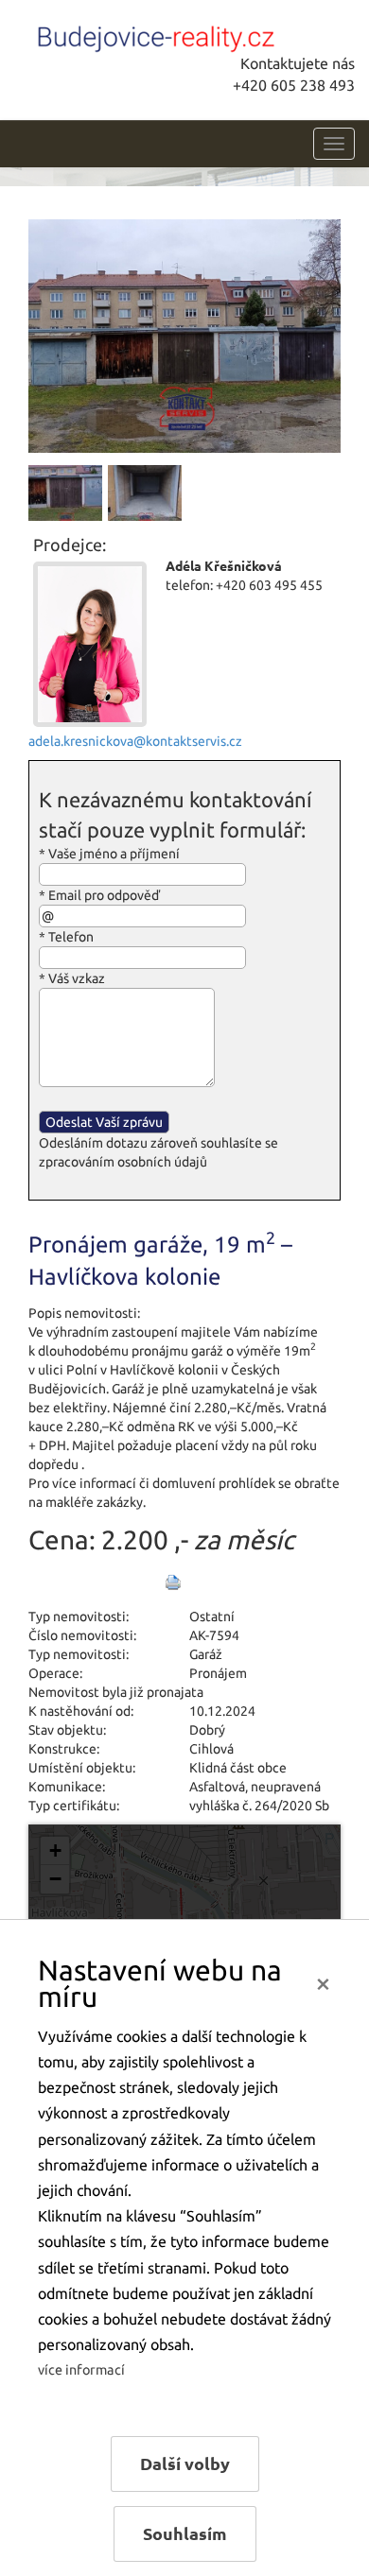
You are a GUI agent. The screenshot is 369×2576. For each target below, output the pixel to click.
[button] (55, 1851)
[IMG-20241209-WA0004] (65, 492)
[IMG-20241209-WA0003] (184, 335)
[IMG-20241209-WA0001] (145, 492)
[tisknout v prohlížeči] (173, 1582)
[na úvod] (156, 35)
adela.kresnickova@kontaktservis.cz (135, 741)
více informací (81, 2370)
